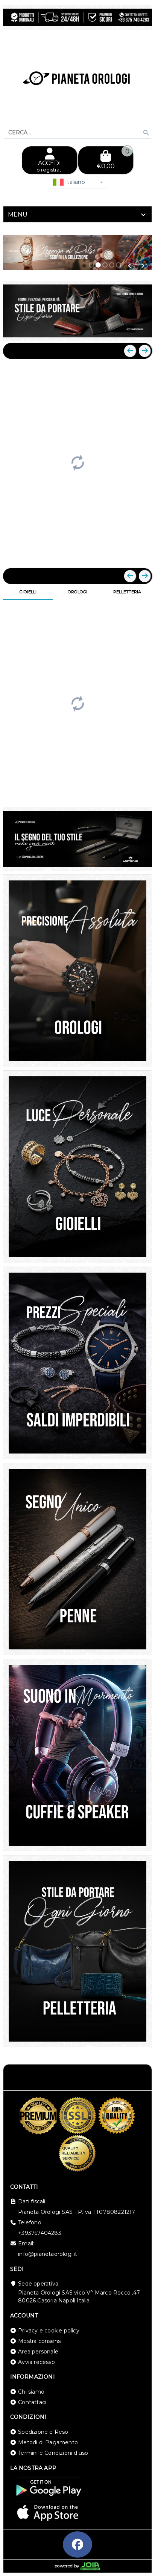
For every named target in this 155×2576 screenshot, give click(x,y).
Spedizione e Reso (43, 2432)
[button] (129, 266)
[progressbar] (77, 462)
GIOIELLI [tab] (28, 592)
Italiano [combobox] (74, 182)
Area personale (38, 2352)
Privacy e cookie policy (49, 2331)
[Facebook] (77, 2544)
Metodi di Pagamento (48, 2442)
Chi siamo (31, 2392)
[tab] (77, 214)
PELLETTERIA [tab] (127, 592)
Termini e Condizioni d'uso (53, 2453)
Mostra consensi (40, 2341)
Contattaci (32, 2402)
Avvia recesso (36, 2362)
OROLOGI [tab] (77, 592)
